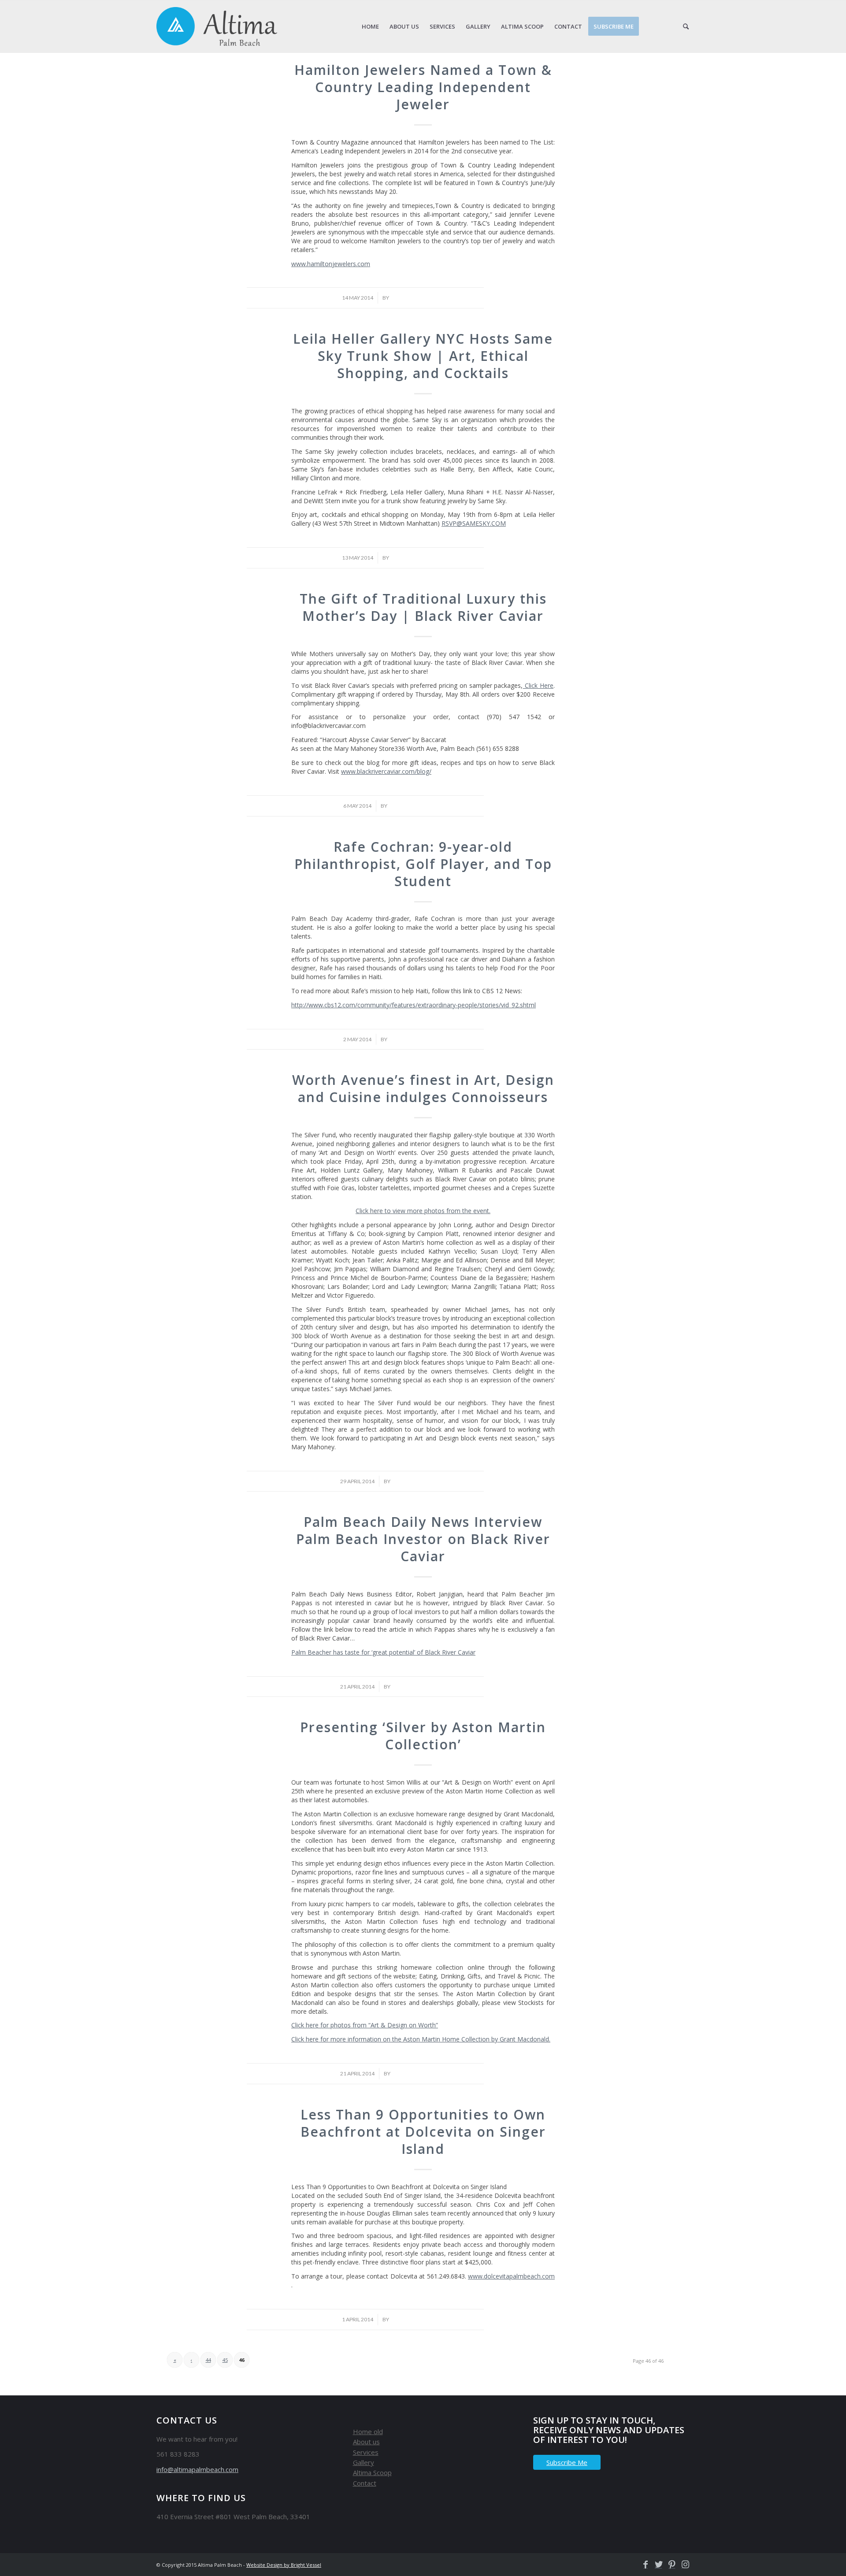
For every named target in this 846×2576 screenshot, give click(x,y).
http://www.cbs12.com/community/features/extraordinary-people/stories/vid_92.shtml (414, 1005)
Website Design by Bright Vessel (284, 2565)
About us (366, 2442)
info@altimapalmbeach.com (197, 2469)
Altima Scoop (372, 2472)
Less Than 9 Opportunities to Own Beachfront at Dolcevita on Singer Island (423, 2132)
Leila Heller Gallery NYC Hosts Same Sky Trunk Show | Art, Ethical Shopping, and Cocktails (423, 356)
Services (366, 2452)
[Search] (686, 26)
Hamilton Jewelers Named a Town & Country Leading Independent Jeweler (423, 87)
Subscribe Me (567, 2462)
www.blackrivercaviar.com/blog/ (386, 771)
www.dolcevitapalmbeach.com (511, 2276)
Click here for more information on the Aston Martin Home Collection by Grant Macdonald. (421, 2039)
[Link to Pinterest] (670, 2565)
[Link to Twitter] (657, 2565)
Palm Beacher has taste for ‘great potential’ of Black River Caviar (383, 1652)
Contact (365, 2483)
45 (225, 2360)
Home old (368, 2431)
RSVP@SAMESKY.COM (474, 523)
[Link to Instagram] (683, 2565)
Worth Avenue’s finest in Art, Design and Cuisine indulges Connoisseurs (423, 1088)
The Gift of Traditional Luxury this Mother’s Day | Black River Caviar (423, 607)
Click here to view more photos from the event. (423, 1211)
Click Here (538, 685)
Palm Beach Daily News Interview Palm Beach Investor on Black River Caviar (423, 1539)
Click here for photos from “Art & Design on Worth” (365, 2025)
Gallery (364, 2462)
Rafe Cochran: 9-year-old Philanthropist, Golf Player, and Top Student (423, 864)
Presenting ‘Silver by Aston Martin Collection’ (423, 1736)
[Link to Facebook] (643, 2565)
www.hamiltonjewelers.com (331, 264)
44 (208, 2360)
